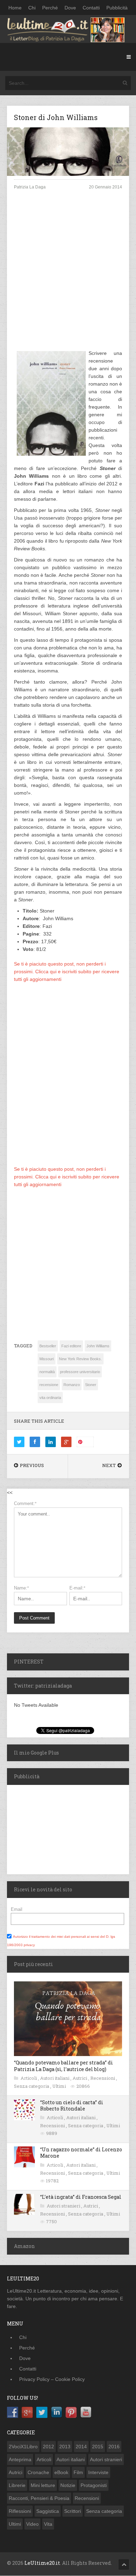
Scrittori (73, 2511)
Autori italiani (55, 2078)
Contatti (91, 8)
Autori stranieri (64, 2206)
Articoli (29, 2078)
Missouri (47, 1359)
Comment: (25, 1503)
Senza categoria (32, 2086)
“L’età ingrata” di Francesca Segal (81, 2197)
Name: (21, 1588)
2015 (98, 2447)
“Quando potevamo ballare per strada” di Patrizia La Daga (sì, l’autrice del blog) (63, 2066)
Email (17, 1909)
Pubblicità (117, 8)
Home (15, 8)
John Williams (98, 1346)
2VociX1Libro (23, 2447)
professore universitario (80, 1372)
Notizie (68, 2485)
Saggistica (48, 2511)
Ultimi (60, 2086)
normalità (47, 1372)
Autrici (80, 2078)
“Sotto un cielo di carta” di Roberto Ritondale (72, 2105)
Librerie (17, 2485)
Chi (32, 8)
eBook (61, 2472)
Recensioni (103, 2078)
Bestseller (48, 1346)
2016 (114, 2447)
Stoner (91, 1385)
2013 (65, 2447)
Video (32, 2524)
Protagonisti (94, 2485)
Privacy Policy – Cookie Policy (52, 2379)
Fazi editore (71, 1346)
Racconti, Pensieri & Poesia (39, 2498)
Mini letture (43, 2485)
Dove (70, 8)
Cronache (38, 2472)
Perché (50, 8)
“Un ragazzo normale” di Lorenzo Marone (81, 2153)
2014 (81, 2447)
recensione (49, 1385)
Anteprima (20, 2459)
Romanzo (72, 1385)
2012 (48, 2447)
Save (88, 1442)
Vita (48, 2524)
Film (78, 2472)
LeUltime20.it (42, 2563)
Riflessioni (20, 2511)
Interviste (98, 2472)
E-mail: (77, 1588)
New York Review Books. (80, 1359)
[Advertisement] (68, 276)
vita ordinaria (50, 1398)
